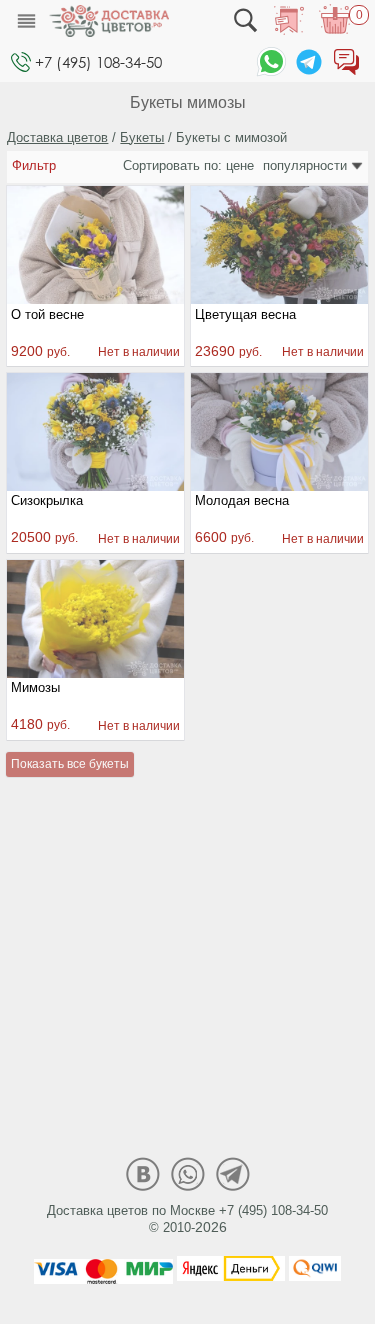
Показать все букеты (70, 764)
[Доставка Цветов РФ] (109, 21)
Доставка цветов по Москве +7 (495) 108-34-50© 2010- (187, 1219)
